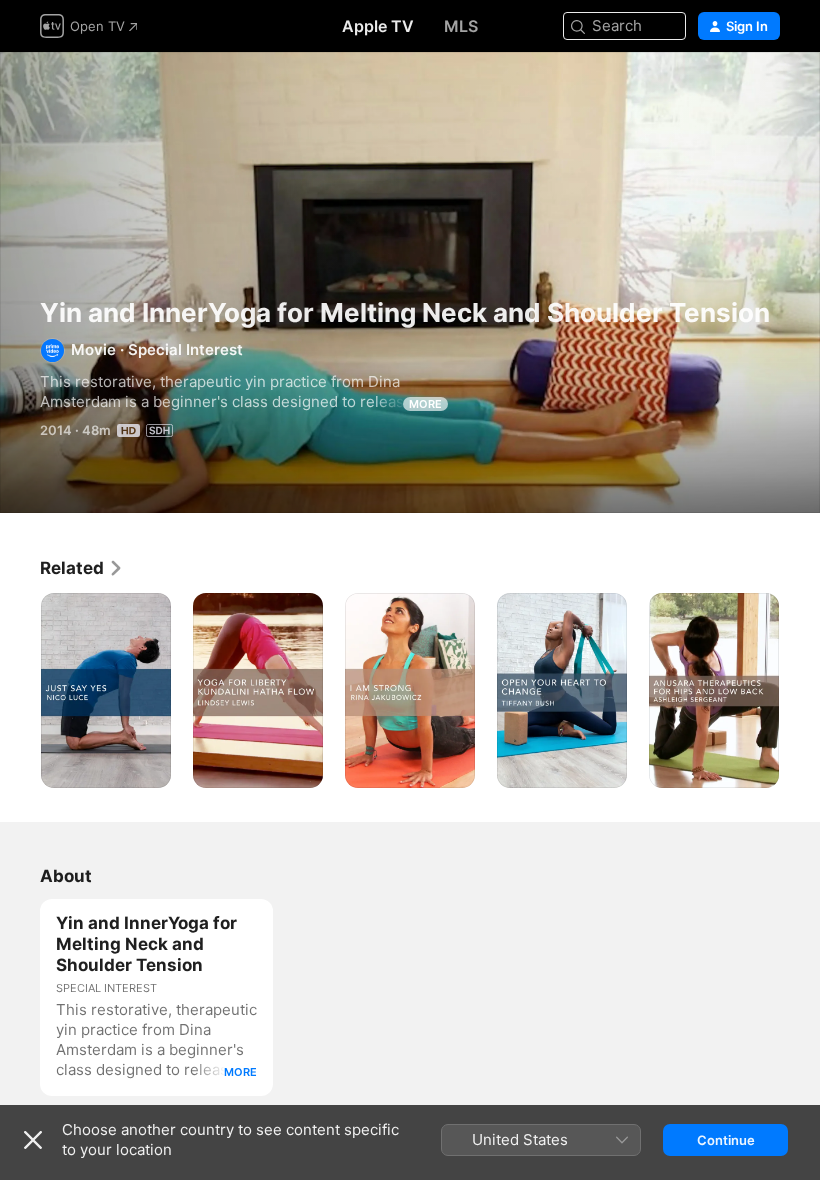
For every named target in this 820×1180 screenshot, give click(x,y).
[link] (82, 568)
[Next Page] (800, 691)
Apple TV (378, 26)
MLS (461, 26)
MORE (425, 404)
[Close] (33, 1140)
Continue (726, 1140)
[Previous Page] (20, 691)
